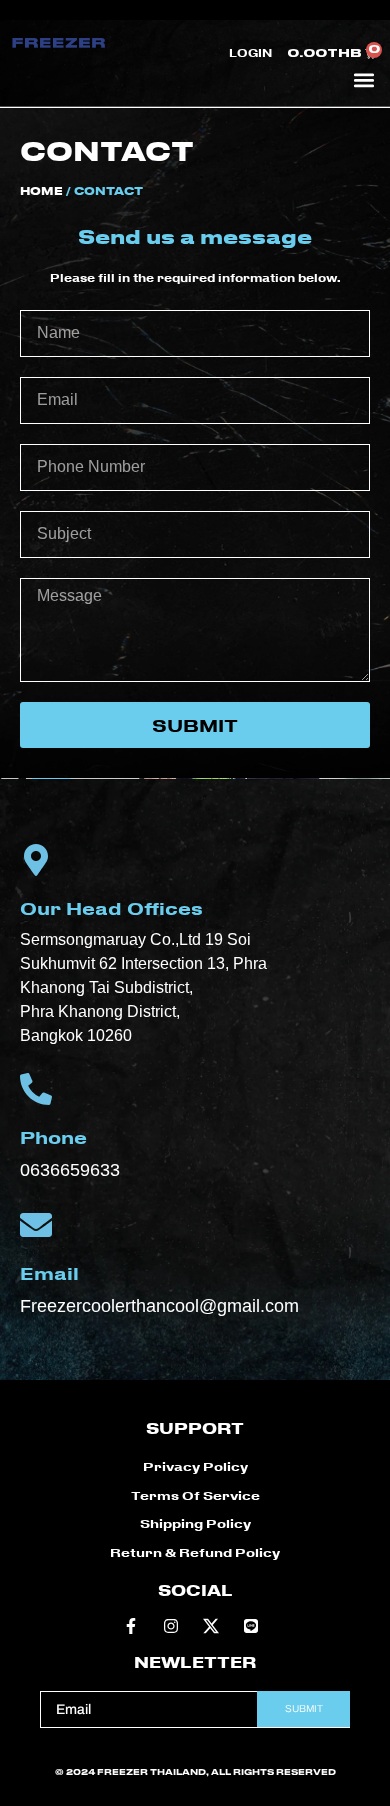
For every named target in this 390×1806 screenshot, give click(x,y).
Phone (53, 1137)
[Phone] (36, 1089)
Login (250, 52)
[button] (363, 79)
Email (49, 1273)
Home (41, 190)
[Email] (36, 1225)
